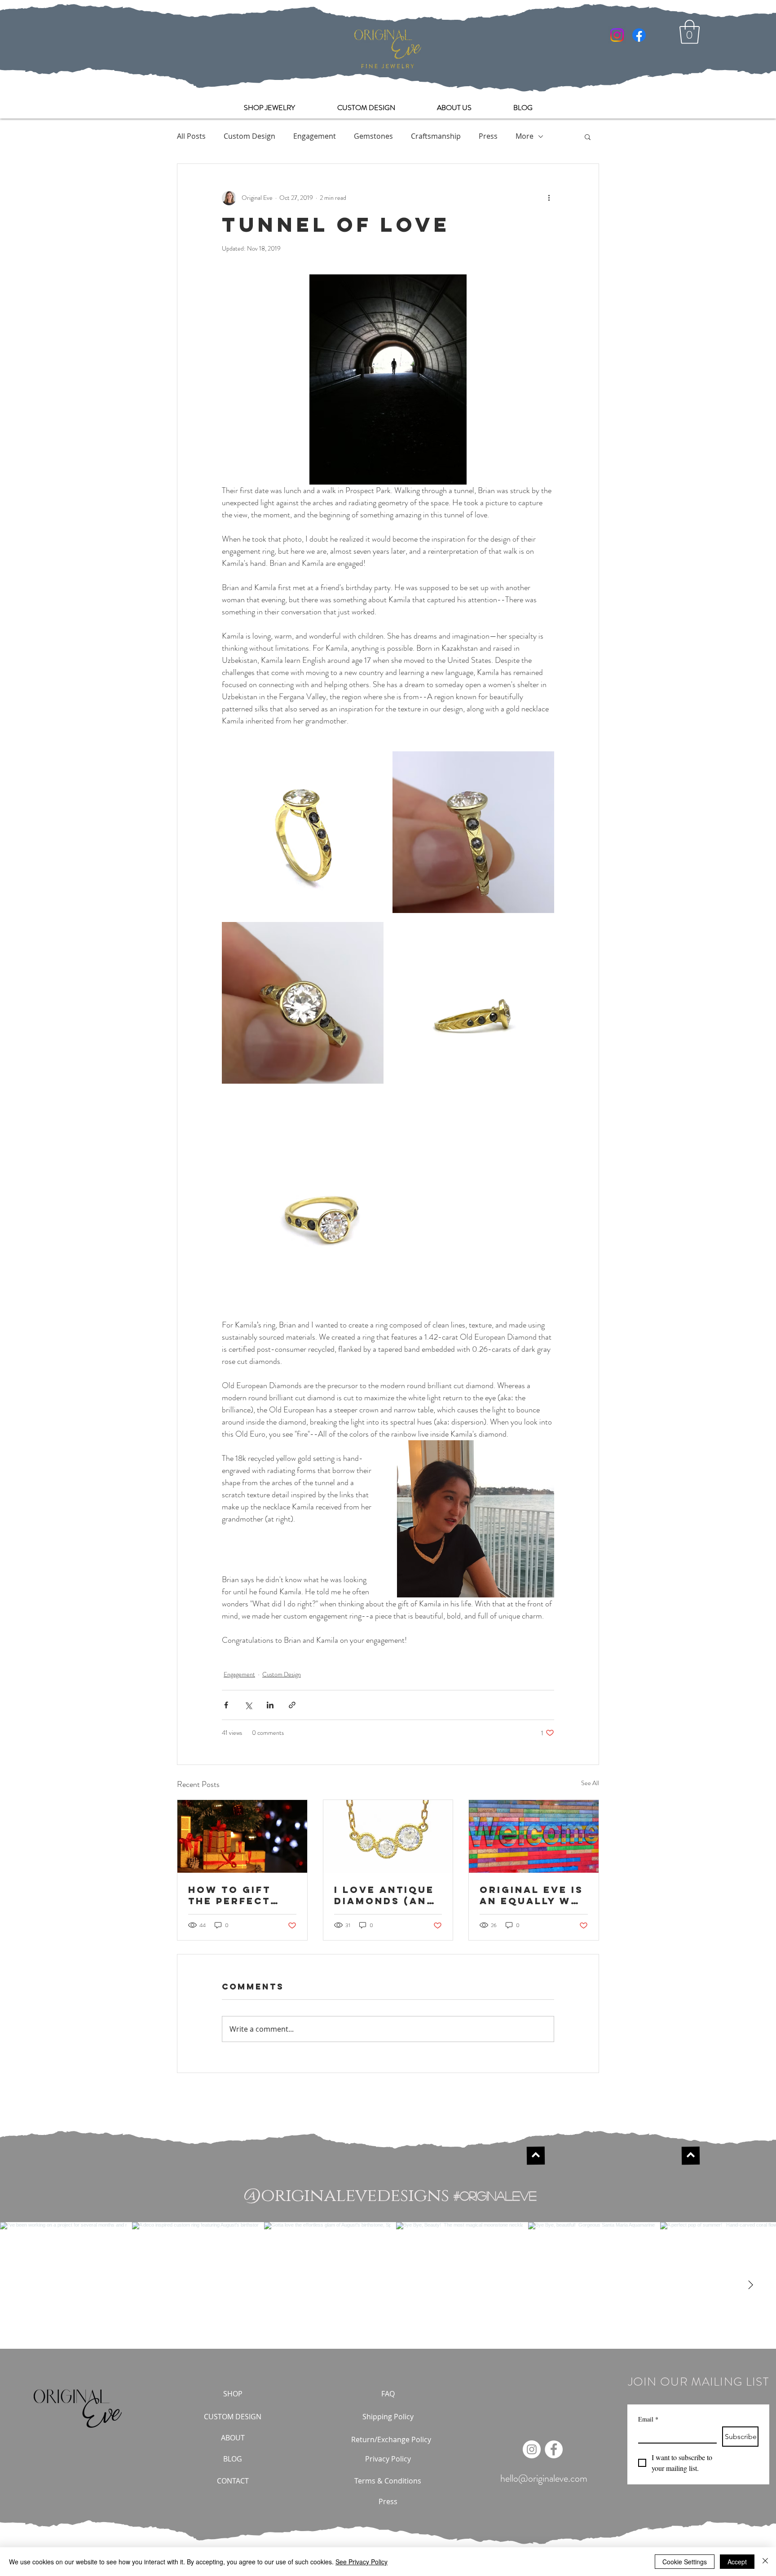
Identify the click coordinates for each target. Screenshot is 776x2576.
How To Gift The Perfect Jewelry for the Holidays (233, 1895)
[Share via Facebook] (226, 1705)
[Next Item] (750, 2285)
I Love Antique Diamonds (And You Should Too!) (385, 1895)
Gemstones (373, 136)
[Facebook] (639, 35)
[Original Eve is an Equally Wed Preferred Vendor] (534, 1836)
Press (488, 136)
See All (590, 1783)
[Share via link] (292, 1705)
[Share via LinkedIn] (270, 1705)
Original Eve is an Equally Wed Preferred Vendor (533, 1895)
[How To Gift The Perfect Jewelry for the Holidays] (242, 1836)
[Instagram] (617, 35)
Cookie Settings (685, 2562)
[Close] (765, 2562)
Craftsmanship (436, 136)
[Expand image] (303, 832)
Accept (737, 2562)
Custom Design (249, 136)
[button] (690, 32)
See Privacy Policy (362, 2562)
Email (648, 2419)
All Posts (191, 136)
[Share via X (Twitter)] (248, 1705)
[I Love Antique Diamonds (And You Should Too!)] (388, 1836)
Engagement (315, 136)
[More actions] (549, 198)
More (525, 136)
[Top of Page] (535, 2156)
